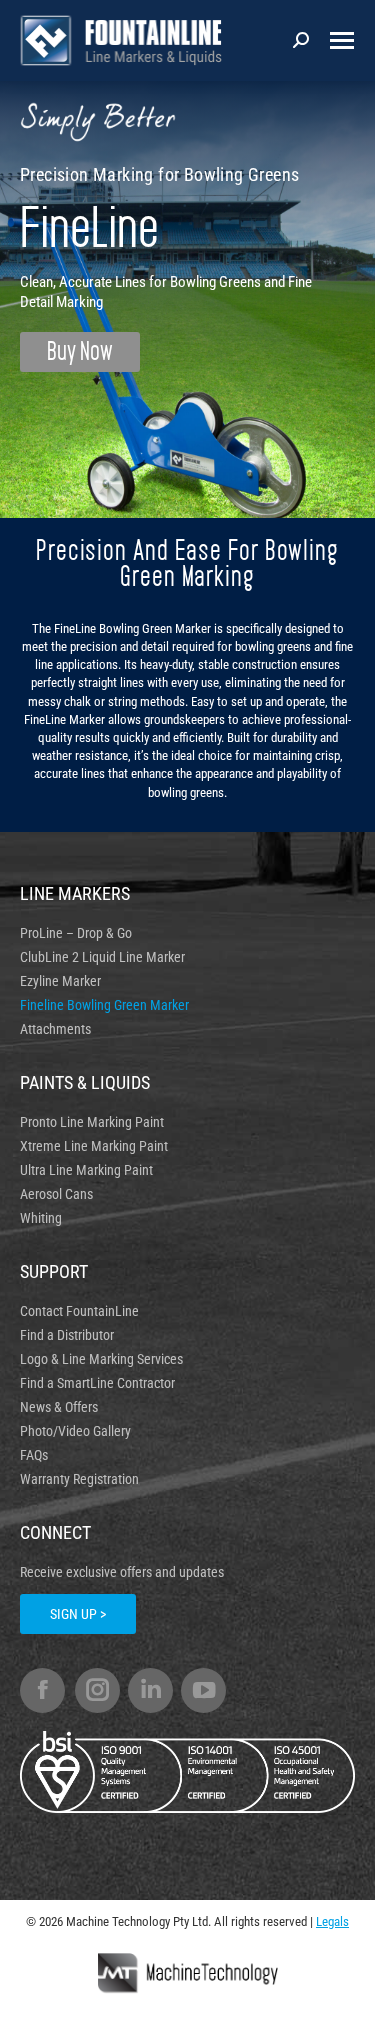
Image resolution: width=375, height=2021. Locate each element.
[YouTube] (203, 1690)
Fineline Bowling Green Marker (104, 1005)
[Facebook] (42, 1690)
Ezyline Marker (60, 981)
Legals (332, 1921)
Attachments (55, 1029)
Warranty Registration (79, 1479)
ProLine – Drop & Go (76, 933)
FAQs (34, 1455)
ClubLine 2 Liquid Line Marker (102, 957)
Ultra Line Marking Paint (86, 1170)
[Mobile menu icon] (342, 40)
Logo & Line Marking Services (101, 1359)
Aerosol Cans (56, 1194)
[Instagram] (97, 1690)
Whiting (41, 1218)
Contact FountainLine (79, 1311)
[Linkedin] (150, 1690)
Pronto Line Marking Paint (92, 1122)
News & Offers (59, 1407)
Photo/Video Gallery (75, 1431)
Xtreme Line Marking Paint (94, 1146)
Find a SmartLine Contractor (97, 1383)
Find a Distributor (67, 1335)
